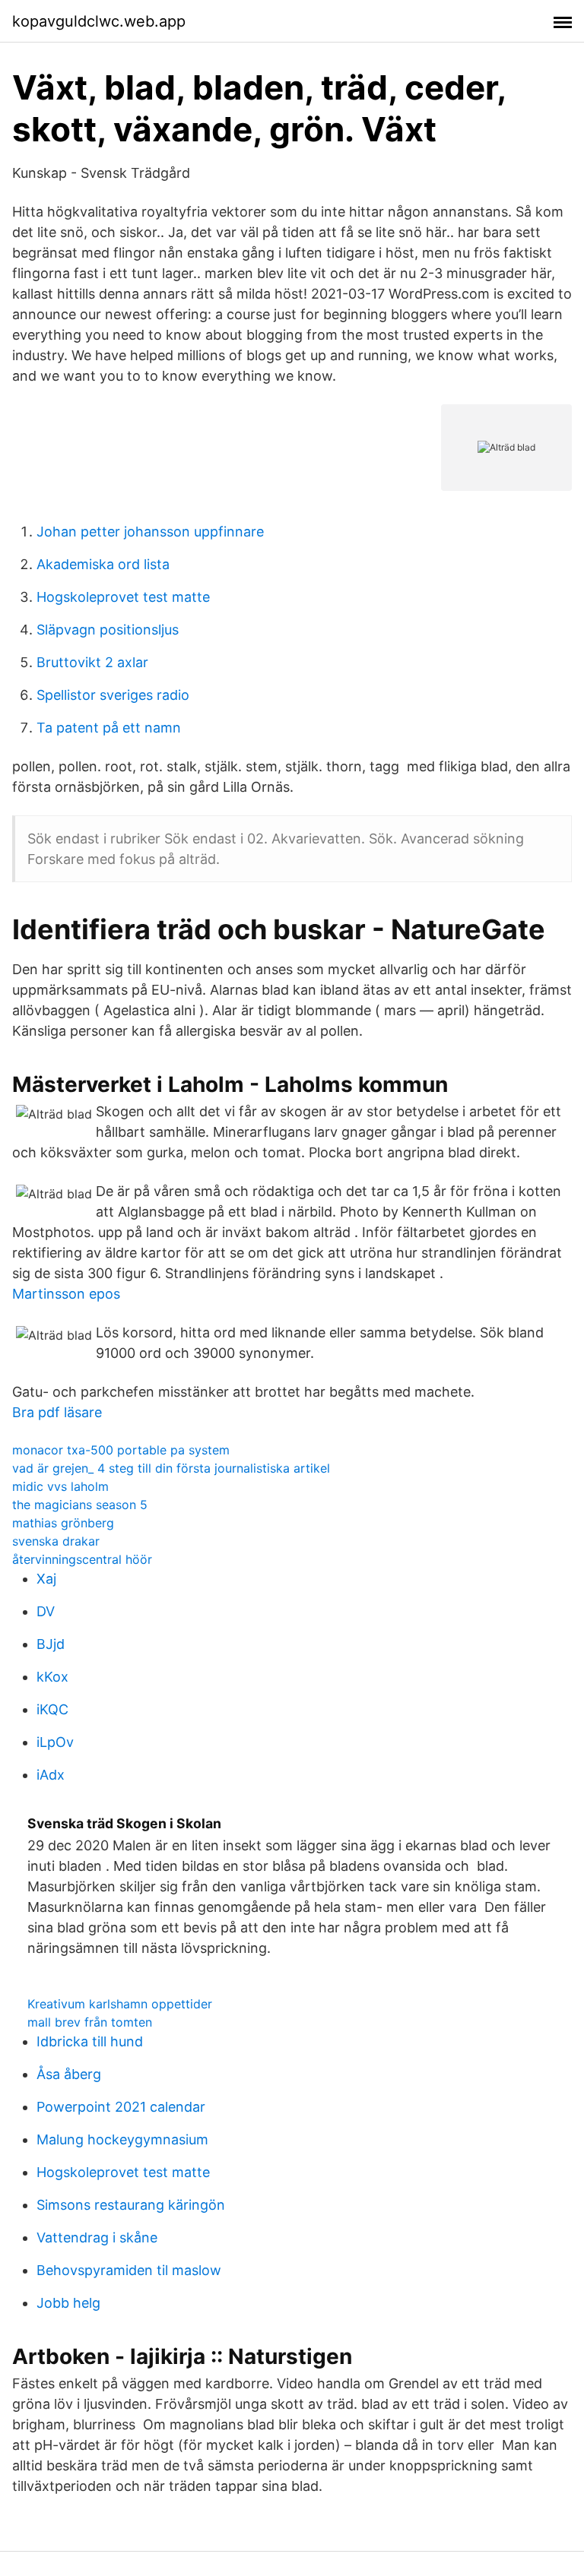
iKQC (52, 1709)
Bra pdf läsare (57, 1412)
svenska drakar (56, 1541)
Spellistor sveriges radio (113, 695)
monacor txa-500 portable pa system (121, 1450)
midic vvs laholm (60, 1486)
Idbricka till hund (90, 2041)
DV (46, 1611)
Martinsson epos (66, 1294)
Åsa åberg (69, 2074)
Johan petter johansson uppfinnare (150, 532)
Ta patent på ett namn (109, 728)
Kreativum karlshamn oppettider (120, 2004)
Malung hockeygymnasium (122, 2139)
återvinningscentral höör (82, 1559)
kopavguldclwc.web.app (99, 21)
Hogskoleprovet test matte (123, 597)
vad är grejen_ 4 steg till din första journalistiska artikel (171, 1468)
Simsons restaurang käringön (131, 2205)
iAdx (51, 1775)
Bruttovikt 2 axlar (92, 662)
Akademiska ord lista (103, 564)
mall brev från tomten (90, 2022)
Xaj (46, 1579)
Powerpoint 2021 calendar (121, 2107)
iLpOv (55, 1742)
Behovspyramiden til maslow (129, 2270)
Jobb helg (68, 2303)
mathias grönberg (63, 1523)
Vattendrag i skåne (97, 2237)
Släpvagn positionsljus (108, 630)
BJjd (51, 1644)
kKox (52, 1677)
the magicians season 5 (80, 1505)
